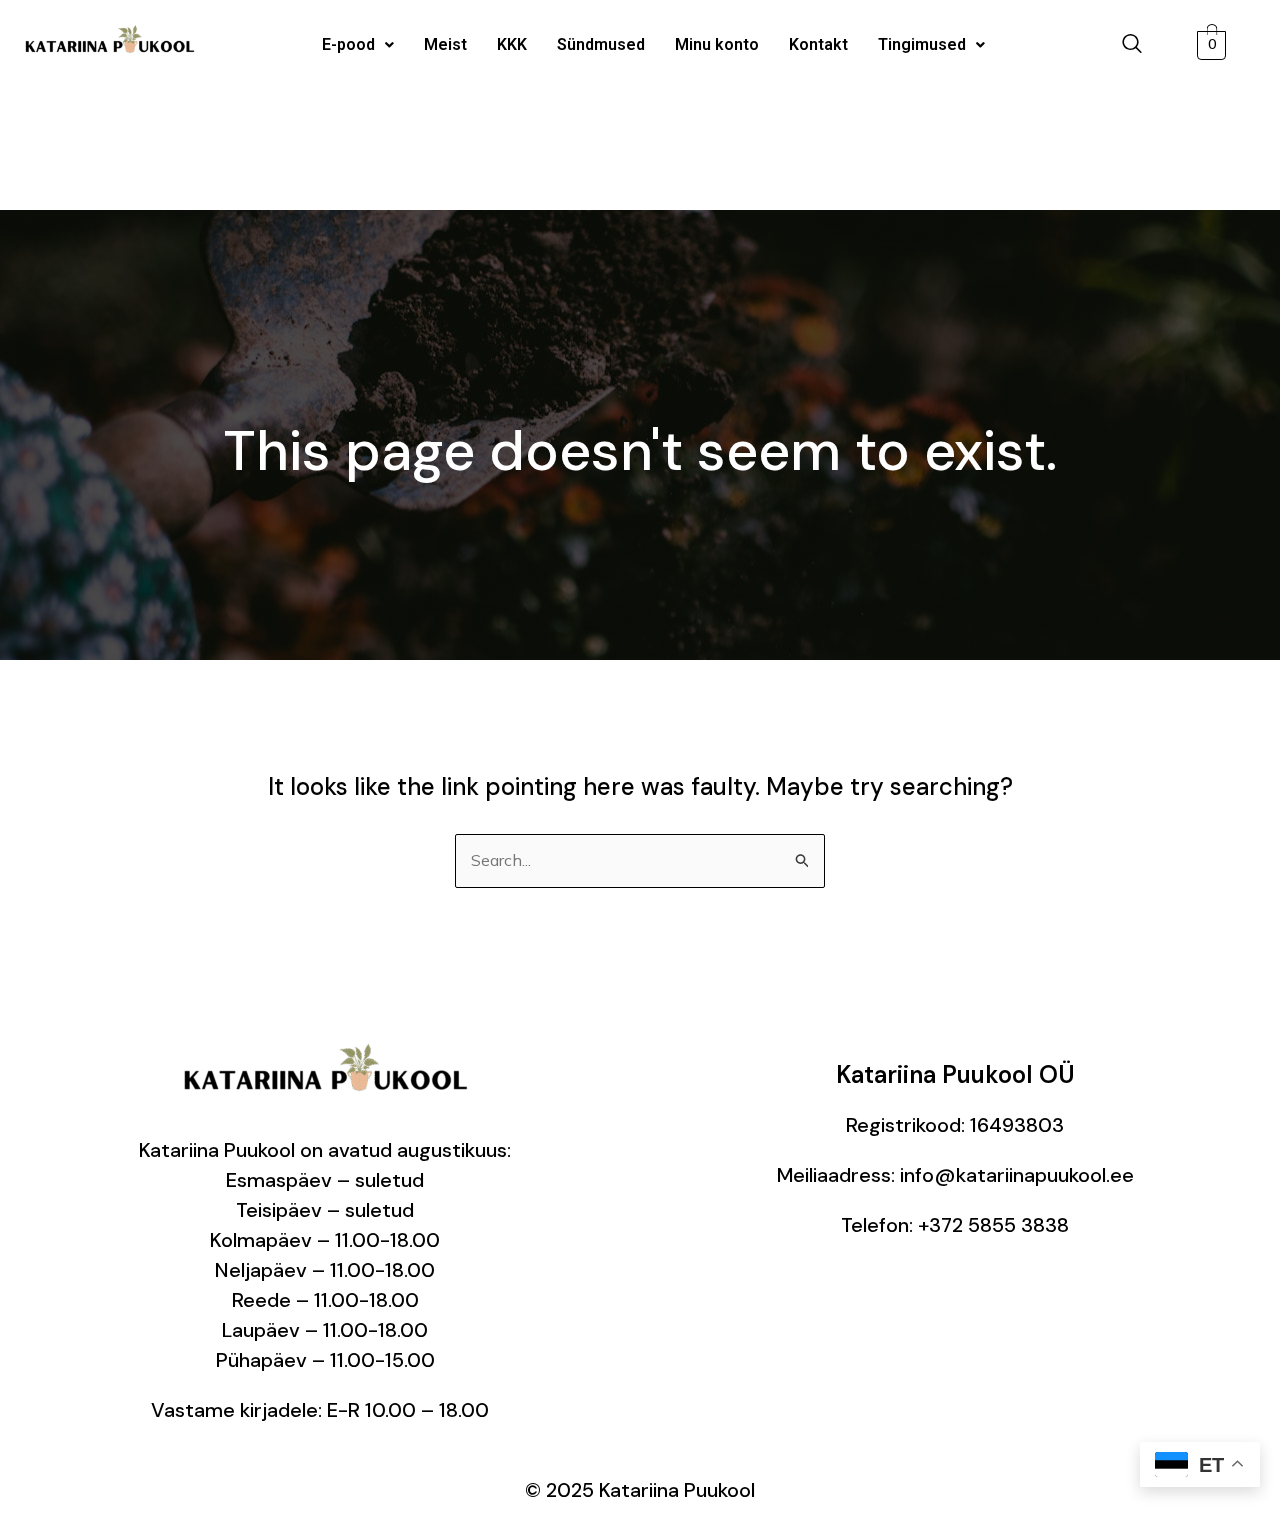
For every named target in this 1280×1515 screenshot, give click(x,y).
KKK (512, 44)
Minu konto (717, 44)
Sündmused (601, 44)
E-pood (348, 44)
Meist (445, 44)
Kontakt (818, 44)
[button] (358, 45)
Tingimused (922, 44)
